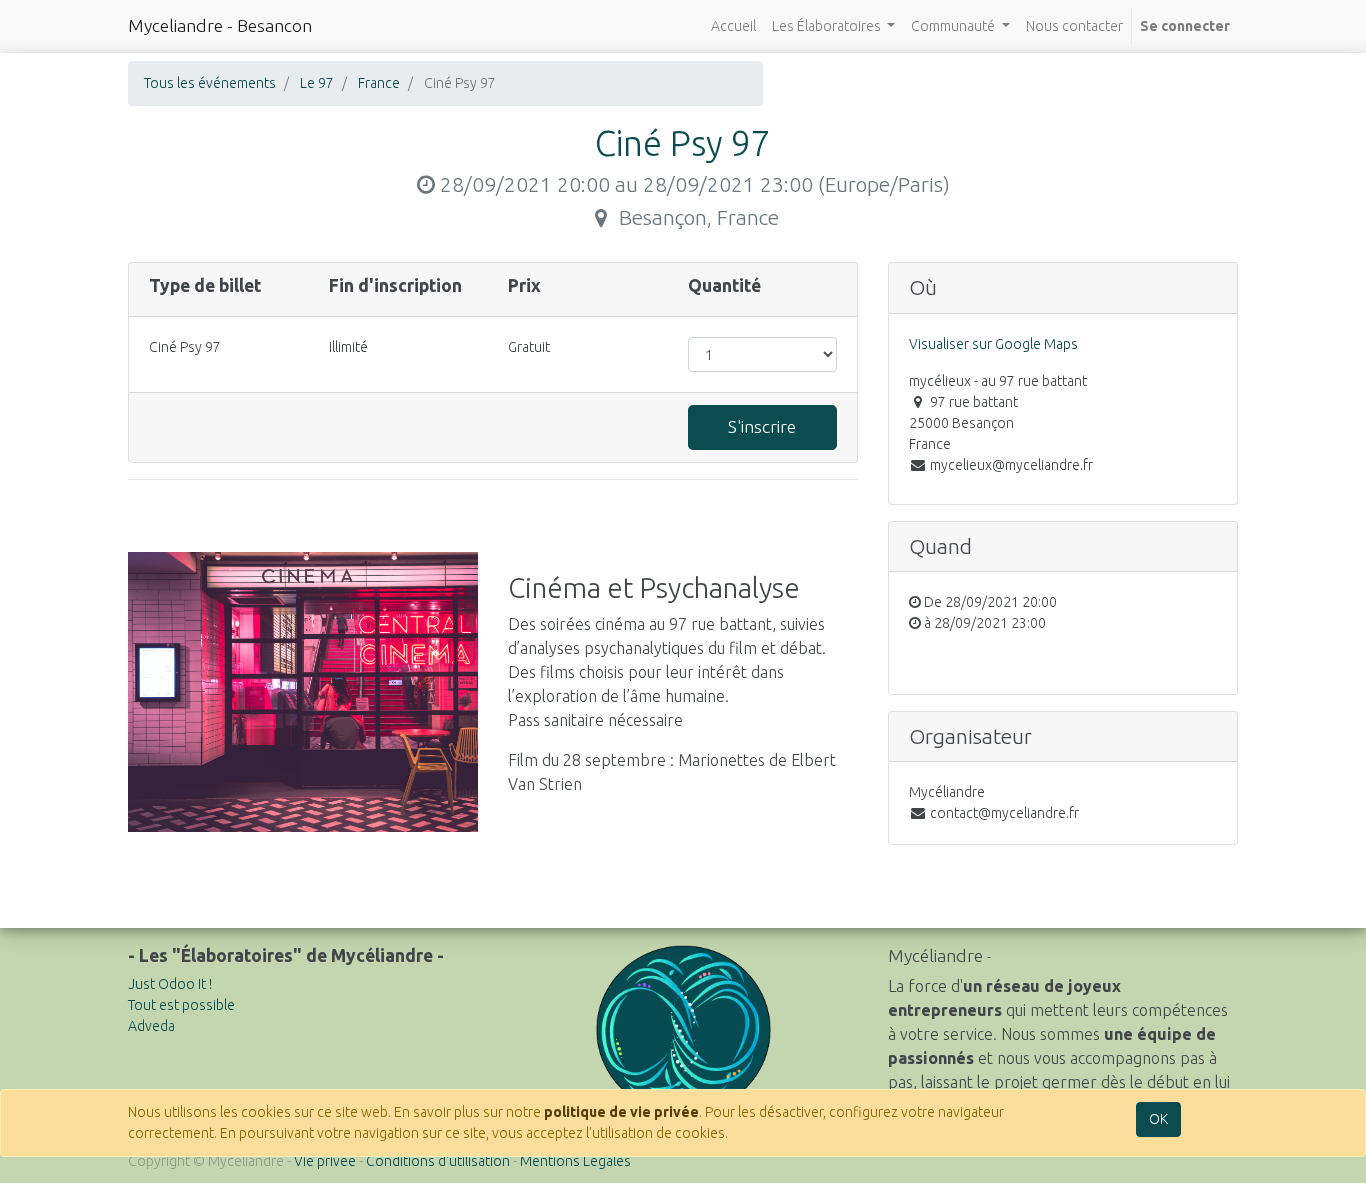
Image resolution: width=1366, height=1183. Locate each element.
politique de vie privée (621, 1112)
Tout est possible (181, 1005)
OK (1158, 1119)
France (379, 83)
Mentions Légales (575, 1161)
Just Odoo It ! (170, 984)
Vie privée (325, 1161)
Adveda (151, 1026)
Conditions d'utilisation (438, 1161)
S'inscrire (762, 426)
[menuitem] (733, 26)
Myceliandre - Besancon (220, 25)
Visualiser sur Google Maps (993, 344)
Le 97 (317, 83)
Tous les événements (210, 83)
